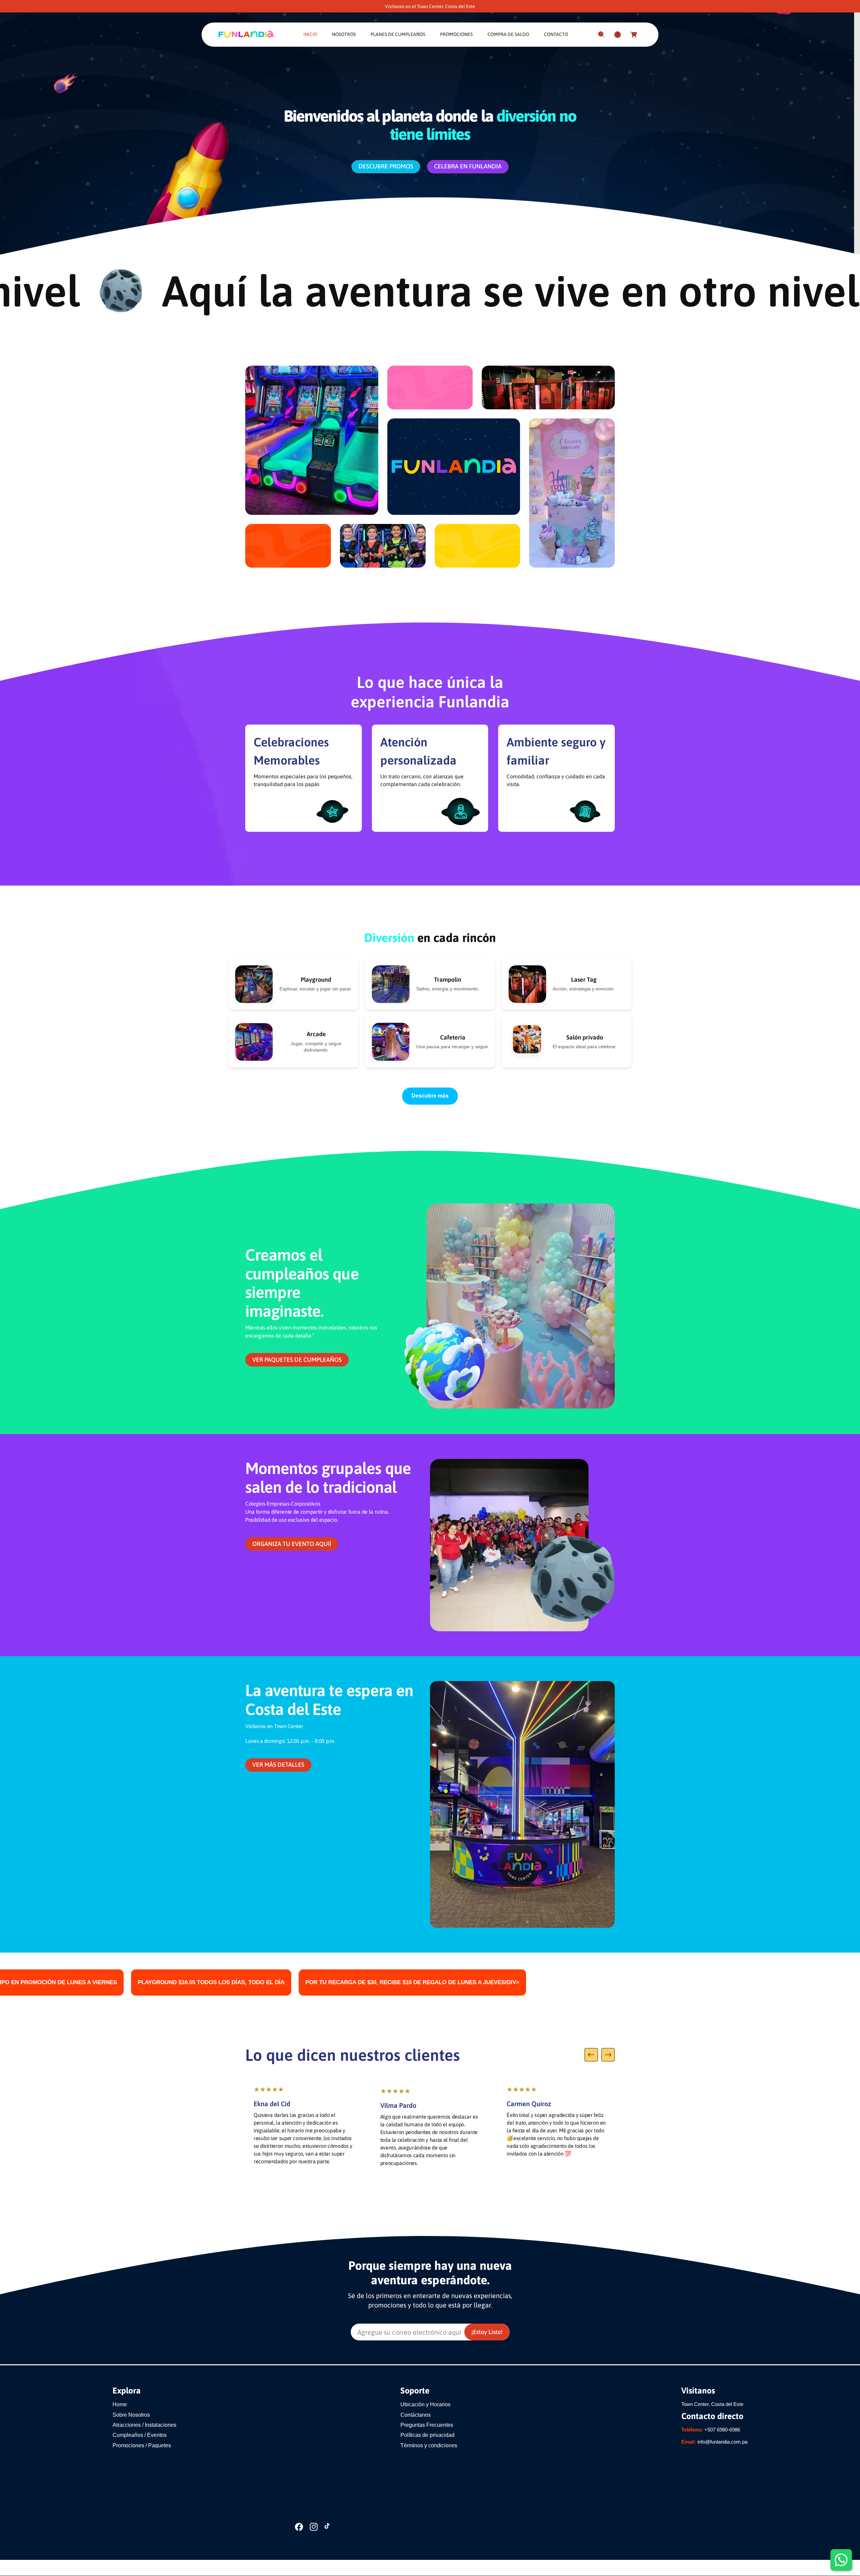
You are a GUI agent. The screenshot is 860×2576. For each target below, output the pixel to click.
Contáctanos (416, 2415)
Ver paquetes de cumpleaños (297, 1360)
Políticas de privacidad (427, 2435)
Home (120, 2404)
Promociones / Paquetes (142, 2445)
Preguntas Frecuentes (427, 2425)
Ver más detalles (278, 1765)
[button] (601, 35)
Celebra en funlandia (468, 166)
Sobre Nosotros (131, 2415)
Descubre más (430, 1096)
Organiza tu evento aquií (292, 1544)
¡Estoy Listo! (487, 2332)
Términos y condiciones (429, 2445)
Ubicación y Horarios (425, 2404)
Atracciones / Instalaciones (144, 2425)
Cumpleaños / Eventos (140, 2435)
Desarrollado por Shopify (273, 2568)
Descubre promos (386, 166)
